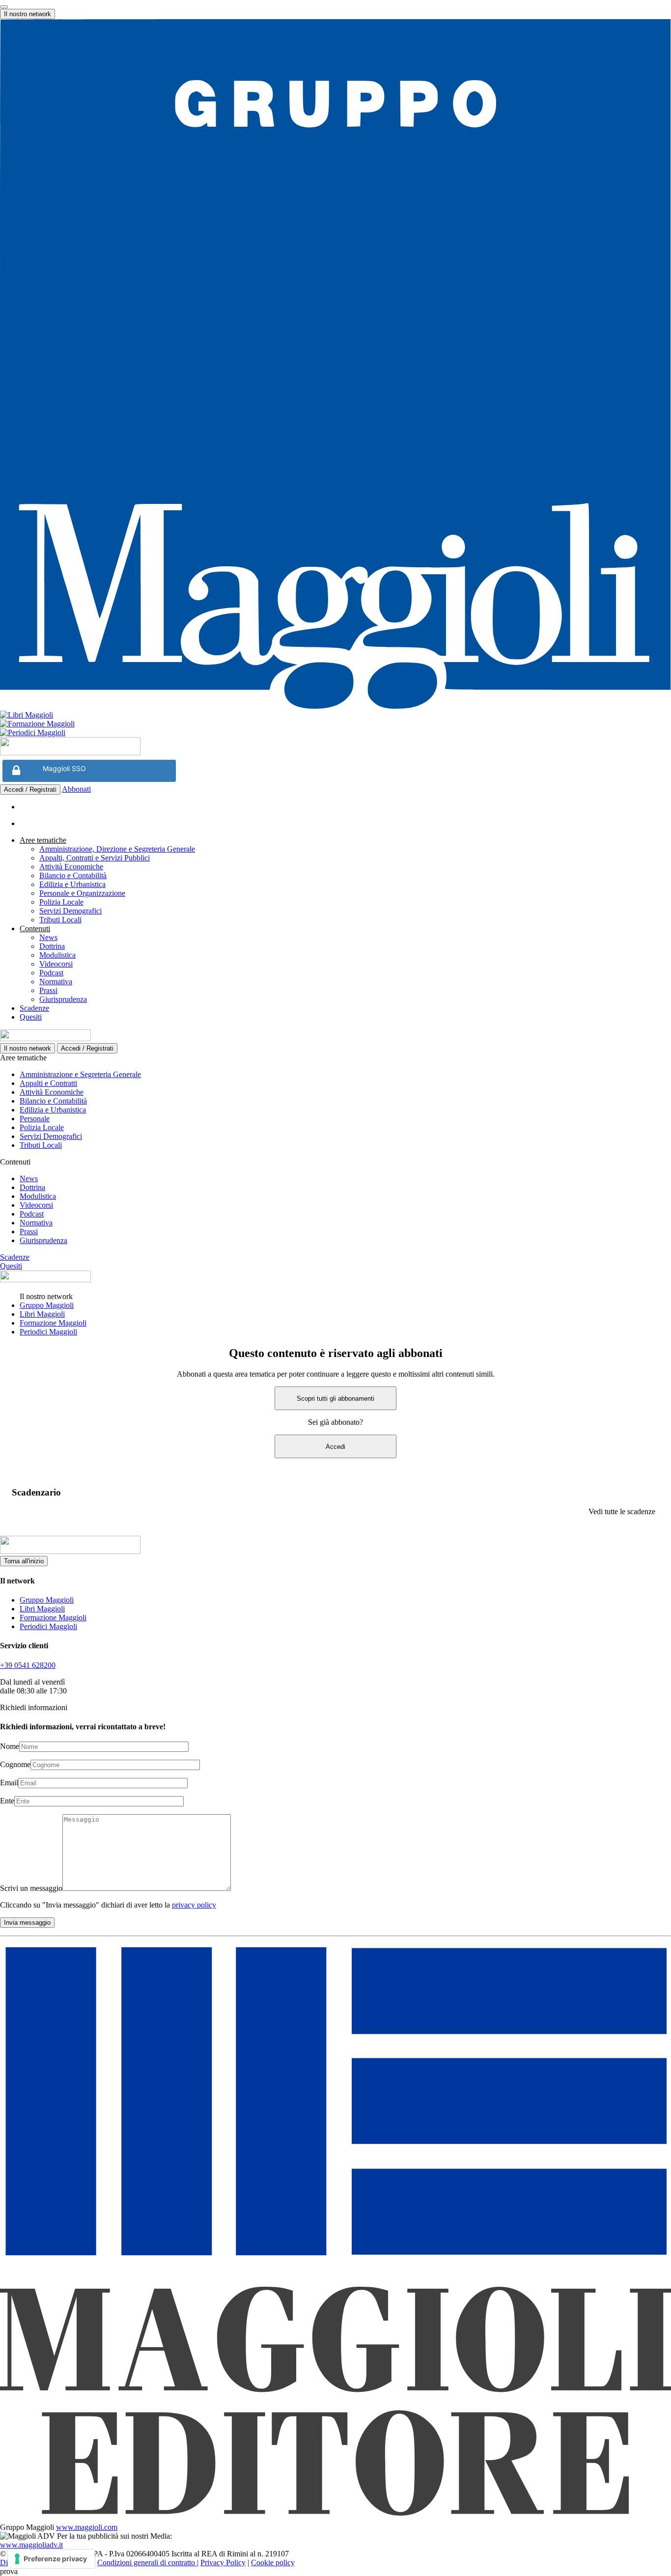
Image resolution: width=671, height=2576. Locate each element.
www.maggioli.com (87, 2527)
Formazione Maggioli (53, 1323)
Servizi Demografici (70, 911)
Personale (35, 1119)
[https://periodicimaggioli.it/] (335, 733)
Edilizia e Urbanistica (72, 884)
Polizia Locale (61, 902)
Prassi (48, 990)
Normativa (56, 982)
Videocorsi (56, 964)
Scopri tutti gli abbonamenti (335, 1399)
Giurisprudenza (63, 999)
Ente (7, 1801)
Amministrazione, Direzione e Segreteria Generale (117, 849)
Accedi (335, 1447)
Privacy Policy (223, 2562)
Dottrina (52, 946)
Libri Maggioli (42, 1314)
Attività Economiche (71, 867)
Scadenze (34, 1008)
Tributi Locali (60, 920)
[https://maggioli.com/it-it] (335, 365)
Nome (10, 1746)
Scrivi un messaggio (31, 1888)
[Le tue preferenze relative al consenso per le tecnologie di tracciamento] (51, 2559)
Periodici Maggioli (48, 1332)
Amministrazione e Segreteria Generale (80, 1074)
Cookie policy (273, 2562)
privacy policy (194, 1905)
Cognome (15, 1764)
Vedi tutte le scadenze (622, 1511)
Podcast (51, 973)
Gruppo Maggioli (47, 1305)
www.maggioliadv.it (31, 2545)
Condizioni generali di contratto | (148, 2562)
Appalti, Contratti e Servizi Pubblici (95, 858)
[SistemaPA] (70, 753)
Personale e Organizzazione (82, 893)
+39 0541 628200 (28, 1665)
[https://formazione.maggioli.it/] (335, 724)
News (48, 937)
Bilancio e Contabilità (73, 875)
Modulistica (57, 955)
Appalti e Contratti (48, 1083)
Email (9, 1783)
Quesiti (31, 1017)
